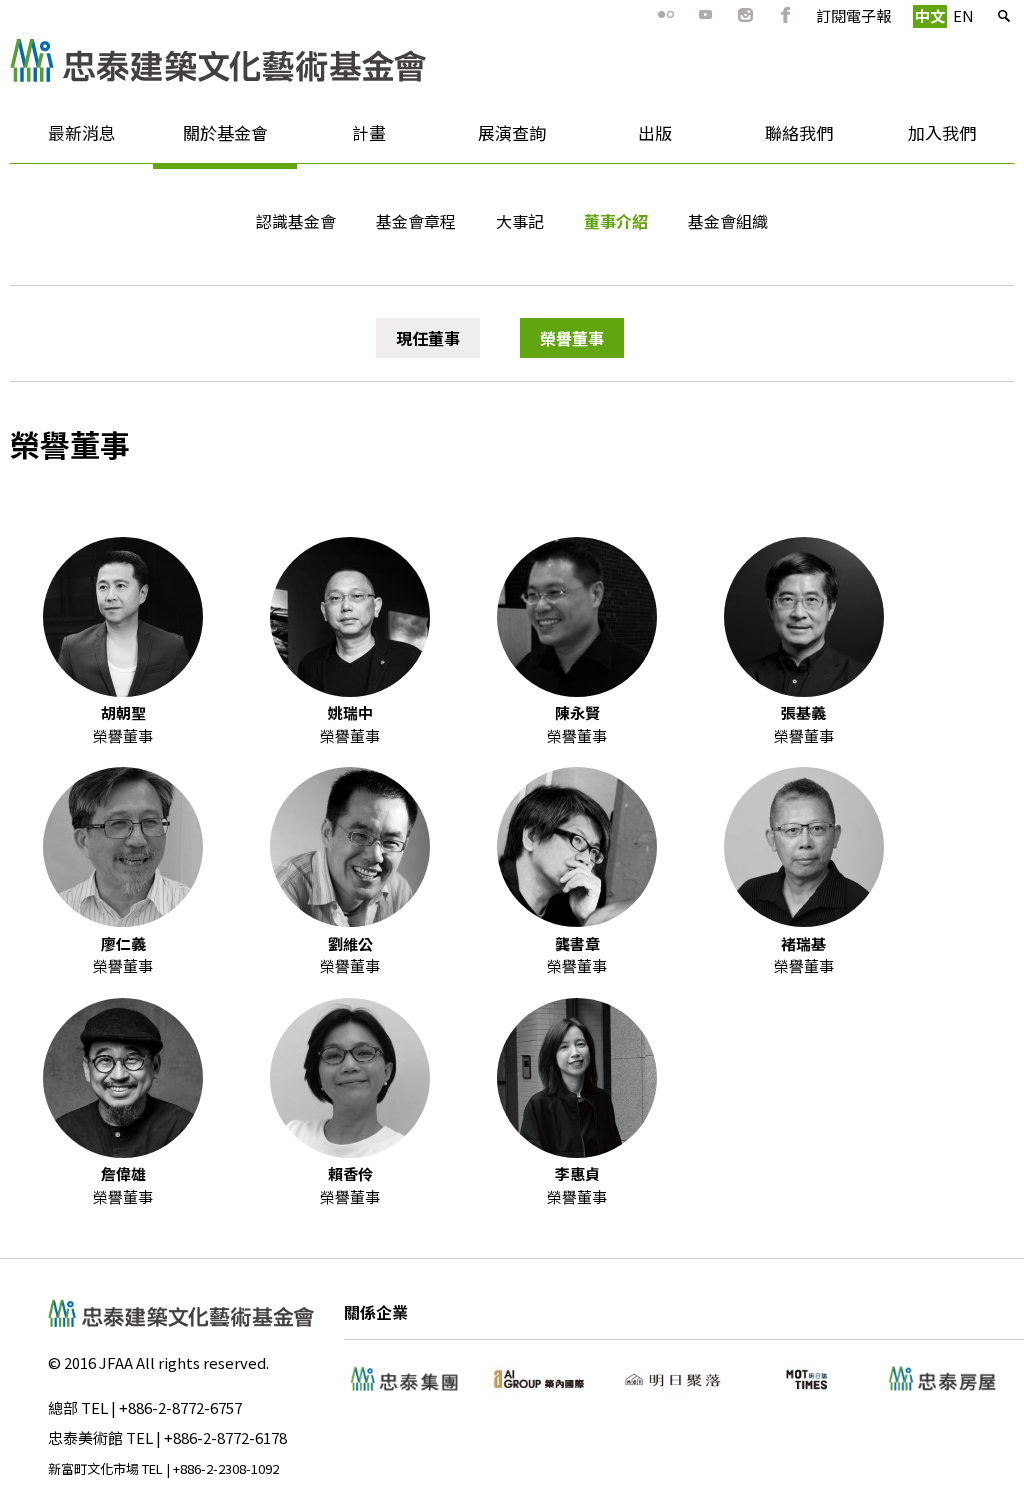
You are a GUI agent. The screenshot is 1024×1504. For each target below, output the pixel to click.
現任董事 (428, 338)
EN (963, 15)
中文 (930, 15)
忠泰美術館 (85, 1437)
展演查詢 (512, 132)
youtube (706, 15)
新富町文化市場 (93, 1468)
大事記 (520, 221)
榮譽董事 (572, 338)
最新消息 (63, 139)
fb (786, 15)
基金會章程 (416, 221)
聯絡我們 (799, 132)
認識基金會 (296, 221)
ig (746, 15)
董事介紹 (616, 221)
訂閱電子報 (853, 15)
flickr (666, 15)
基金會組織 (728, 221)
